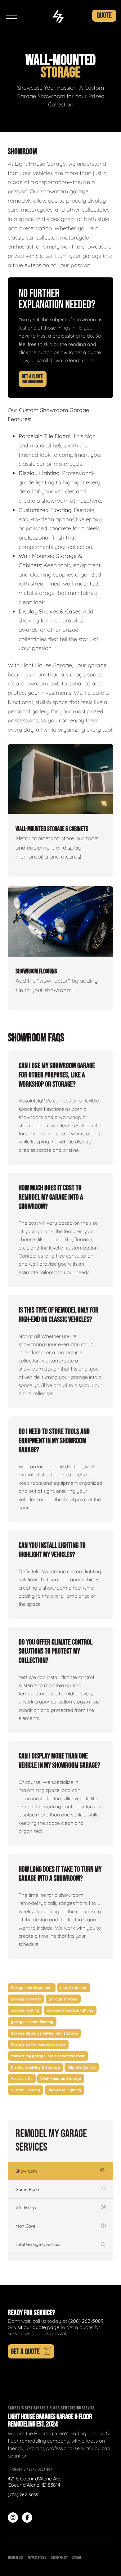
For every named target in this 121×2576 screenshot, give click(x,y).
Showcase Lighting (65, 2090)
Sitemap (77, 2558)
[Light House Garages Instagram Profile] (13, 2518)
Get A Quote (33, 379)
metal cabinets (74, 1988)
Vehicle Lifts (22, 2078)
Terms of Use (15, 2558)
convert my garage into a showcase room (48, 2056)
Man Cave (25, 2226)
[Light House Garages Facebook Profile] (27, 2518)
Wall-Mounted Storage (61, 2078)
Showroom (26, 2171)
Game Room (28, 2189)
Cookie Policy (59, 2558)
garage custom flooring (32, 2022)
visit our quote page (37, 2327)
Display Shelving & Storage (35, 2067)
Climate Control (82, 2067)
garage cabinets (26, 1999)
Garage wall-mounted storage (38, 2044)
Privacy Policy (37, 2558)
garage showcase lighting (70, 2010)
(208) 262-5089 (86, 2321)
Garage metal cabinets (32, 1988)
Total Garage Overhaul (38, 2244)
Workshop (26, 2208)
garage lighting (25, 2010)
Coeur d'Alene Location (32, 2469)
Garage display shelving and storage (44, 2033)
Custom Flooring (25, 2090)
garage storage (63, 1999)
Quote (104, 15)
